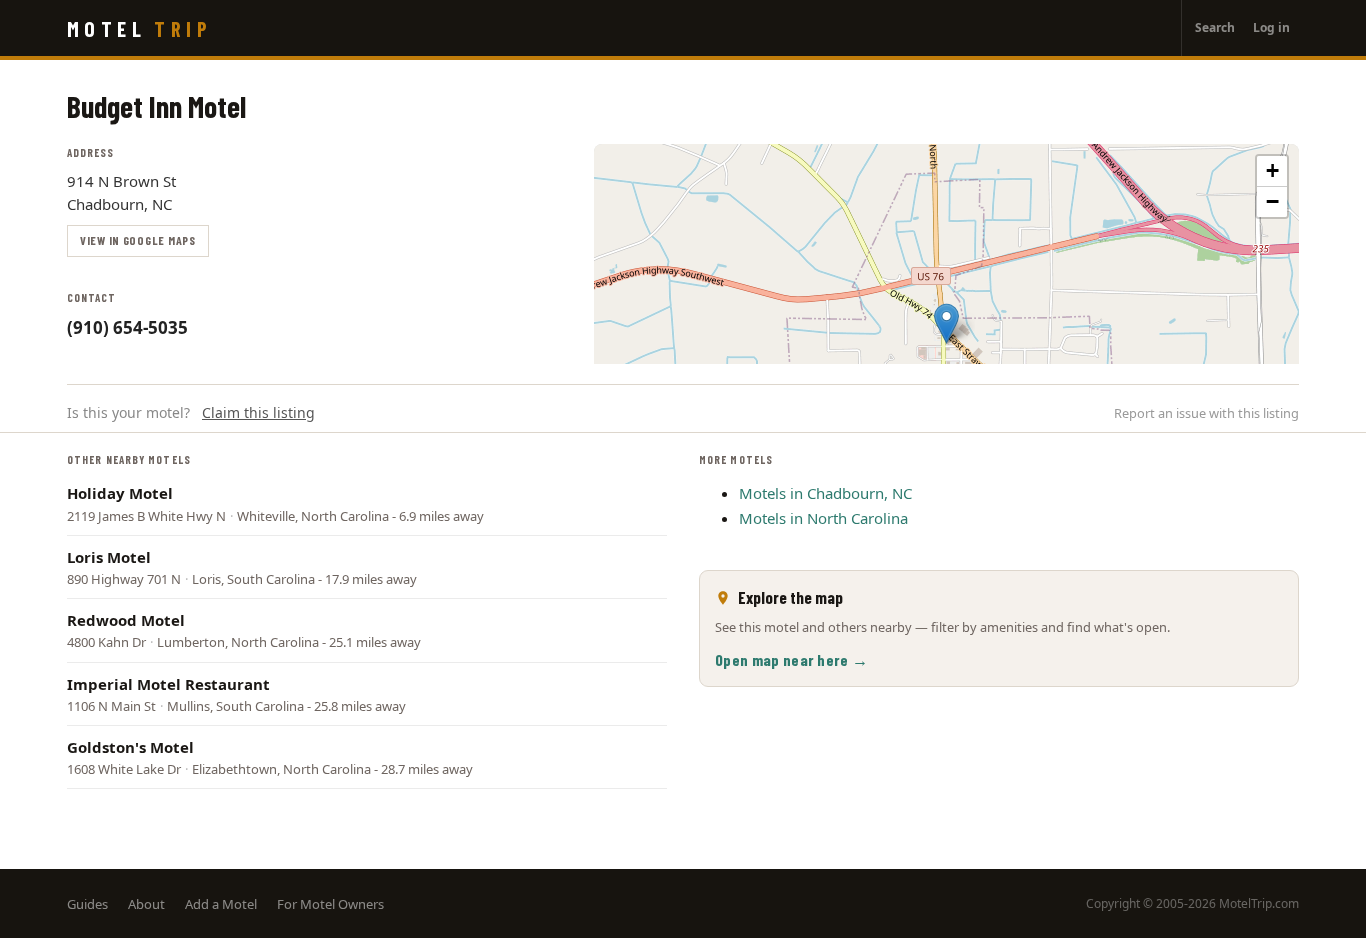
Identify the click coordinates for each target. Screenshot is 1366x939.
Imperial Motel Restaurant (168, 684)
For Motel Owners (330, 904)
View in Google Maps (138, 240)
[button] (946, 323)
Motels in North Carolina (823, 518)
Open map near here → (791, 659)
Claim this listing (258, 412)
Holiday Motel (120, 493)
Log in (1271, 27)
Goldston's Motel (130, 747)
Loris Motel (109, 557)
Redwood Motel (126, 620)
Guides (87, 904)
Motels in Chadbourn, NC (825, 493)
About (146, 904)
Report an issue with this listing (1206, 413)
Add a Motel (221, 904)
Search (1215, 27)
